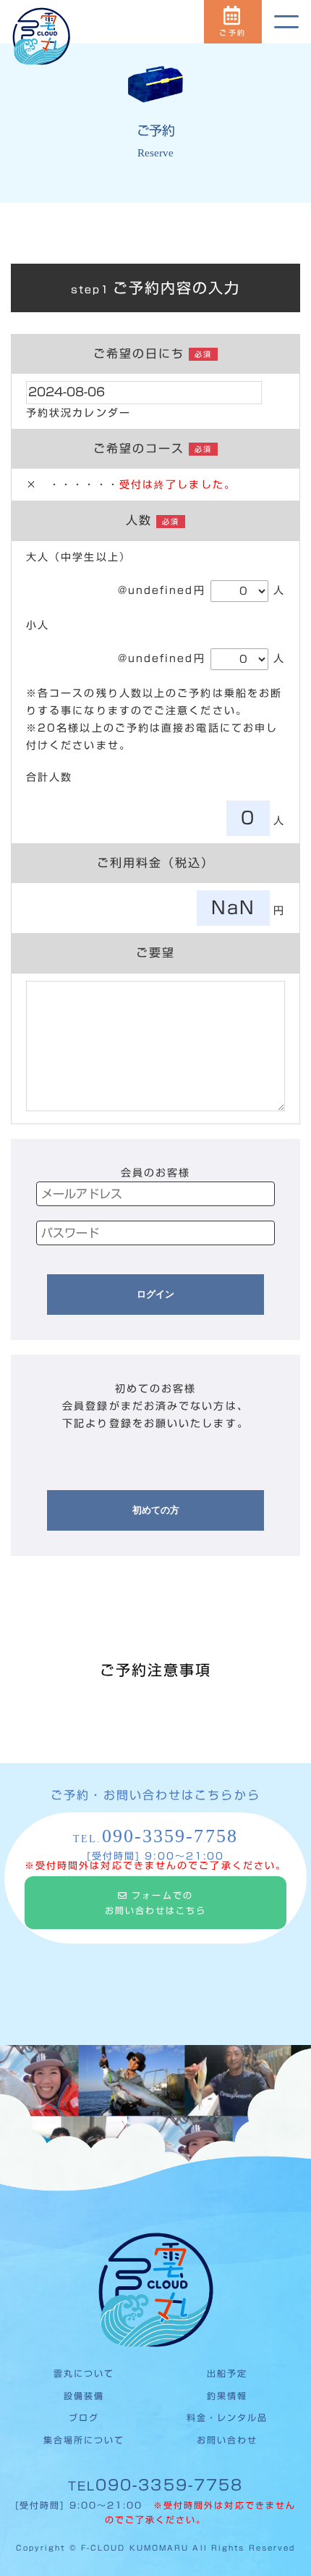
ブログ (84, 2417)
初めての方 (156, 1510)
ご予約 (232, 33)
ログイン (155, 1294)
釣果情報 (227, 2396)
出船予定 (227, 2373)
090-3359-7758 (156, 2485)
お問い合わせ (227, 2440)
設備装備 (84, 2396)
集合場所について (84, 2440)
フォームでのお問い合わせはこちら (156, 1903)
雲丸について (84, 2373)
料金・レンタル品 (227, 2417)
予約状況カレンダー (78, 413)
